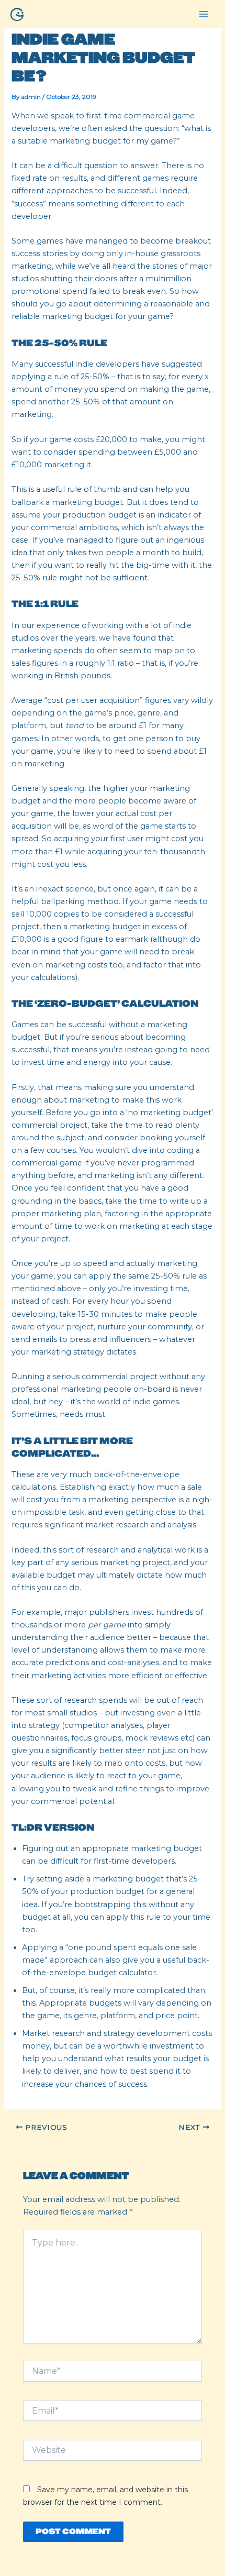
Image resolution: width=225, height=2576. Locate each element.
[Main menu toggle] (204, 14)
